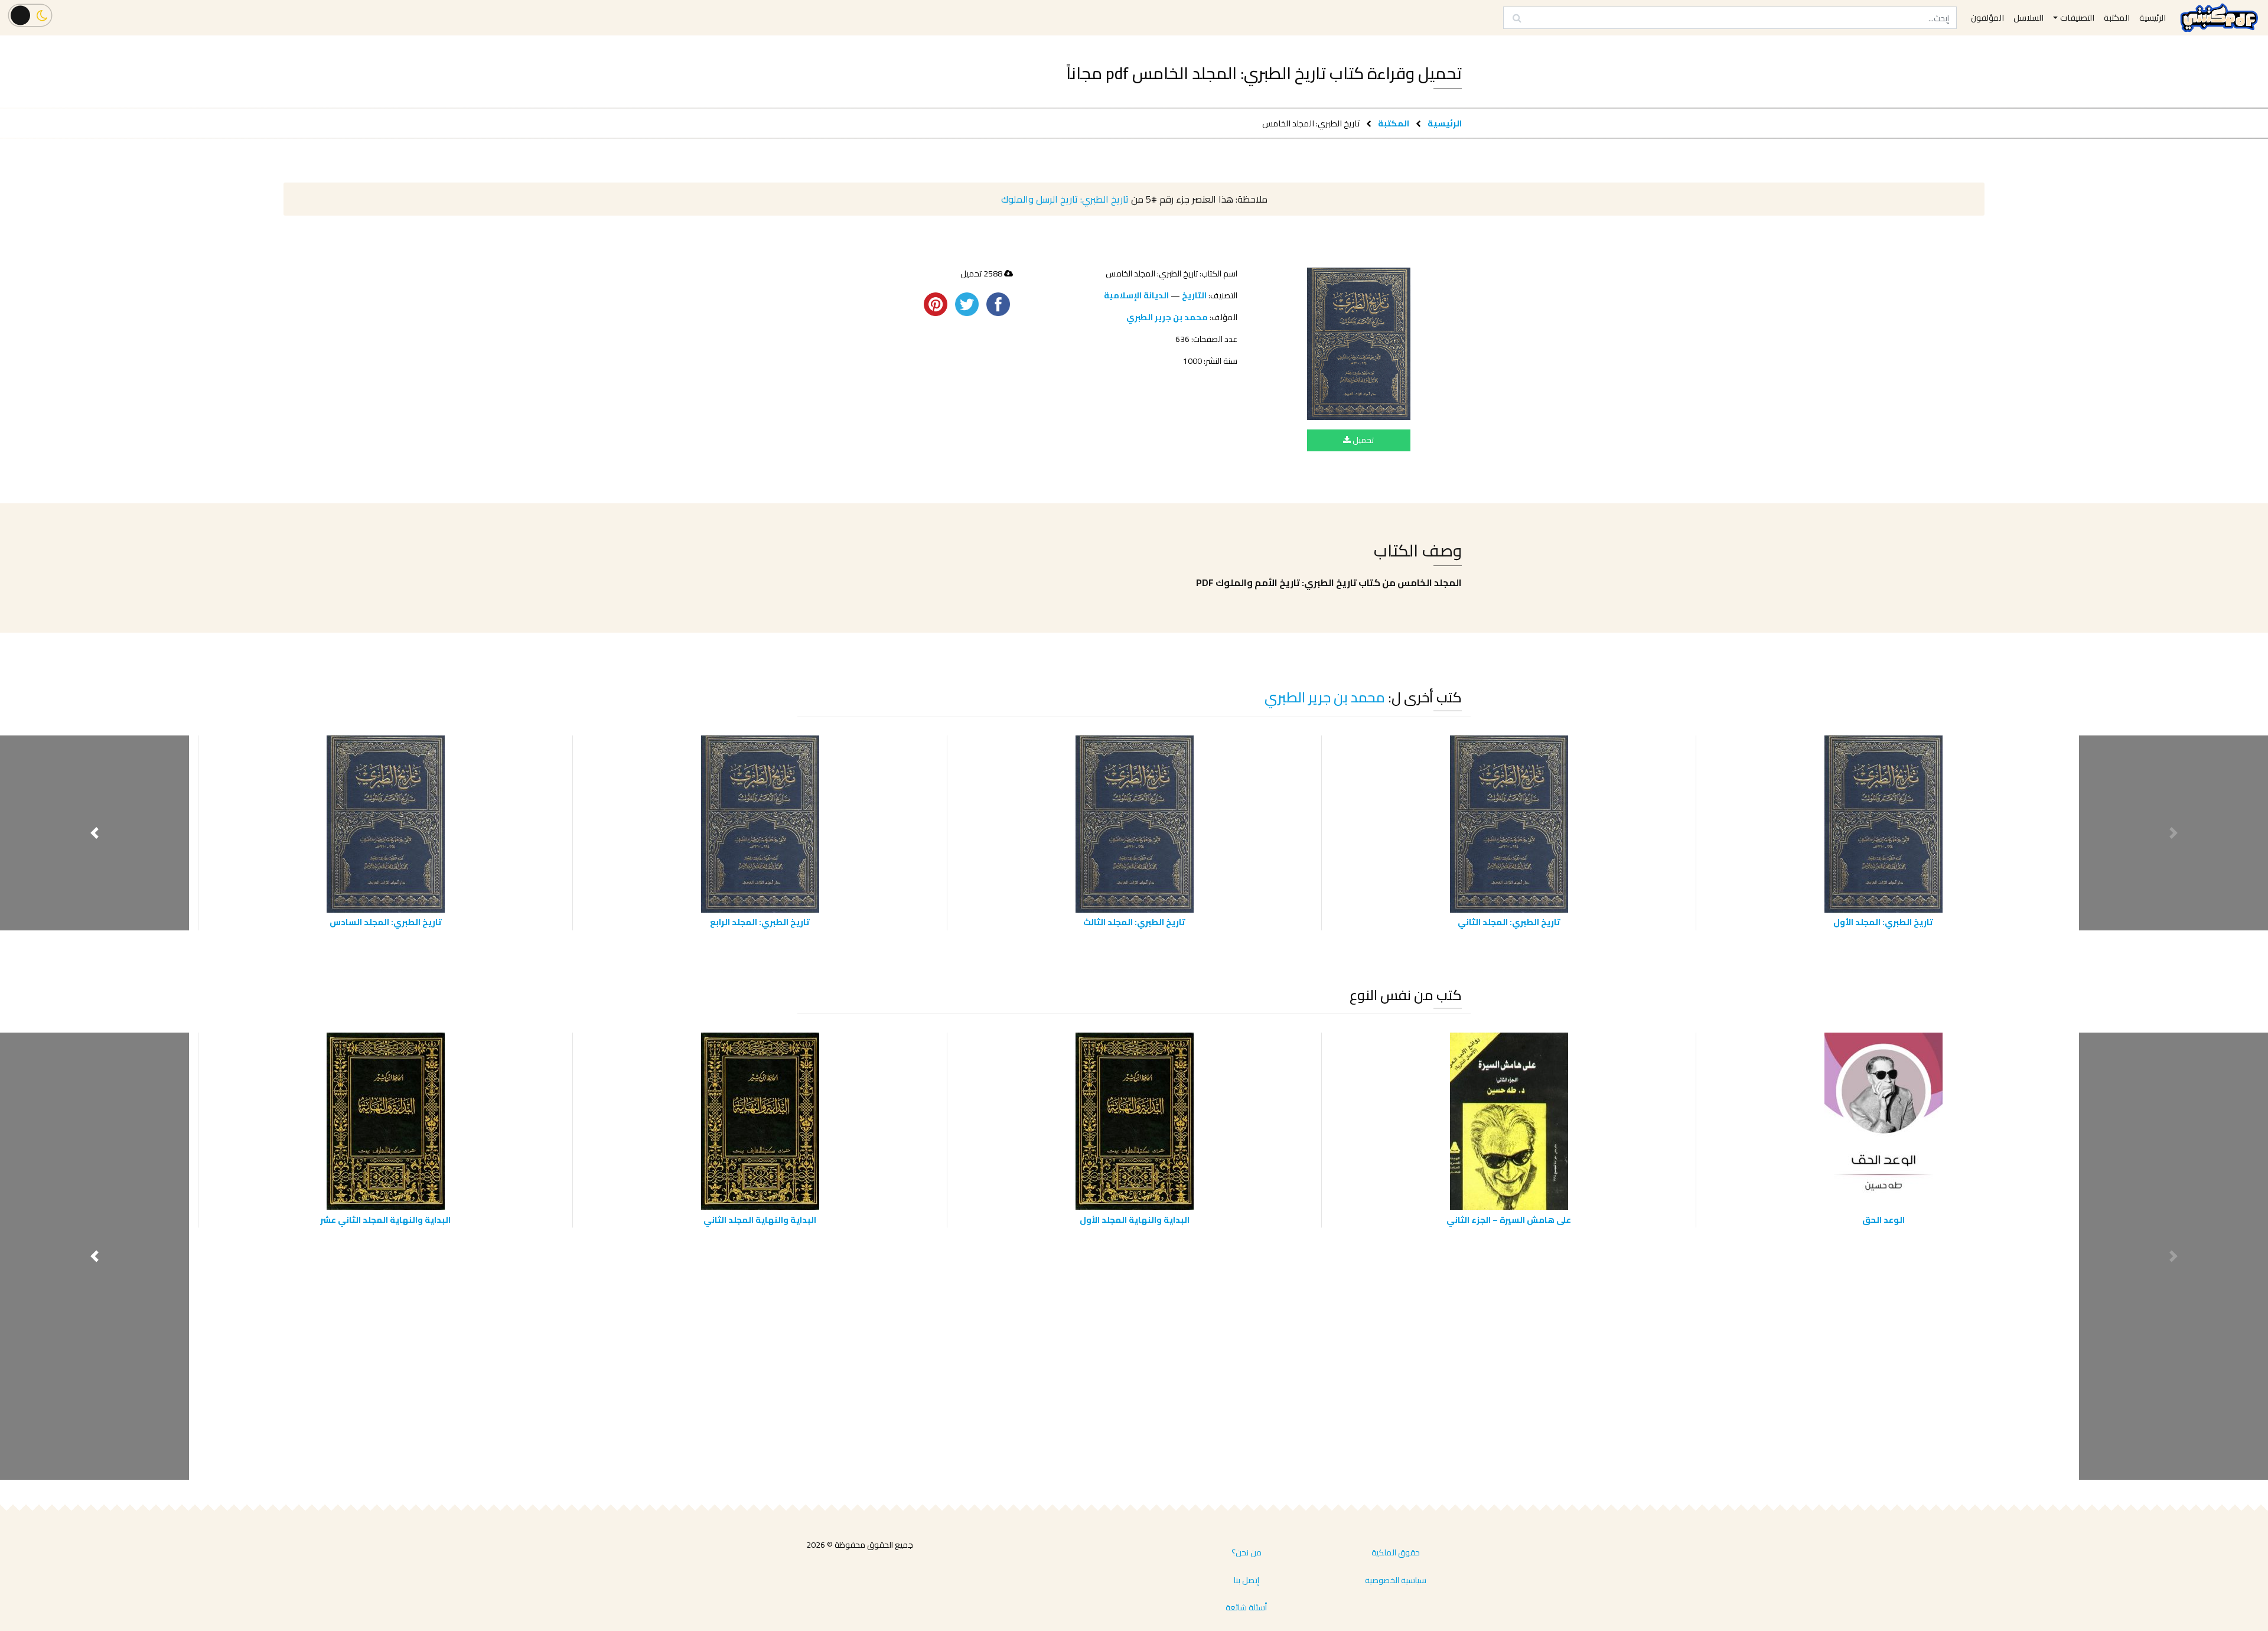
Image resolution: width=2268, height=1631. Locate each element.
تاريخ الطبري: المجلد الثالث (1134, 922)
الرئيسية (1445, 123)
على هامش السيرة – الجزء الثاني (1509, 1220)
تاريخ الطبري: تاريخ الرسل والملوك (1065, 199)
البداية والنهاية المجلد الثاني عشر (385, 1220)
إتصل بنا (1247, 1580)
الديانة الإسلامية (1136, 295)
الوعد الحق (1884, 1220)
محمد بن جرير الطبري (1167, 317)
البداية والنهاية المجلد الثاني (760, 1220)
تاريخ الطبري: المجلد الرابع (760, 922)
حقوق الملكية (1396, 1552)
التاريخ (1194, 295)
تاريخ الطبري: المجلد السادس (386, 922)
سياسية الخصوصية (1396, 1580)
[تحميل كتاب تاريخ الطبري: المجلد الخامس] (1359, 344)
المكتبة (1394, 123)
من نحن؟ (1247, 1552)
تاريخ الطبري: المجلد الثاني (1509, 922)
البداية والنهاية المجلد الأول (1135, 1220)
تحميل (1362, 440)
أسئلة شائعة (1246, 1607)
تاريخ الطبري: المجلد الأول (1883, 922)
